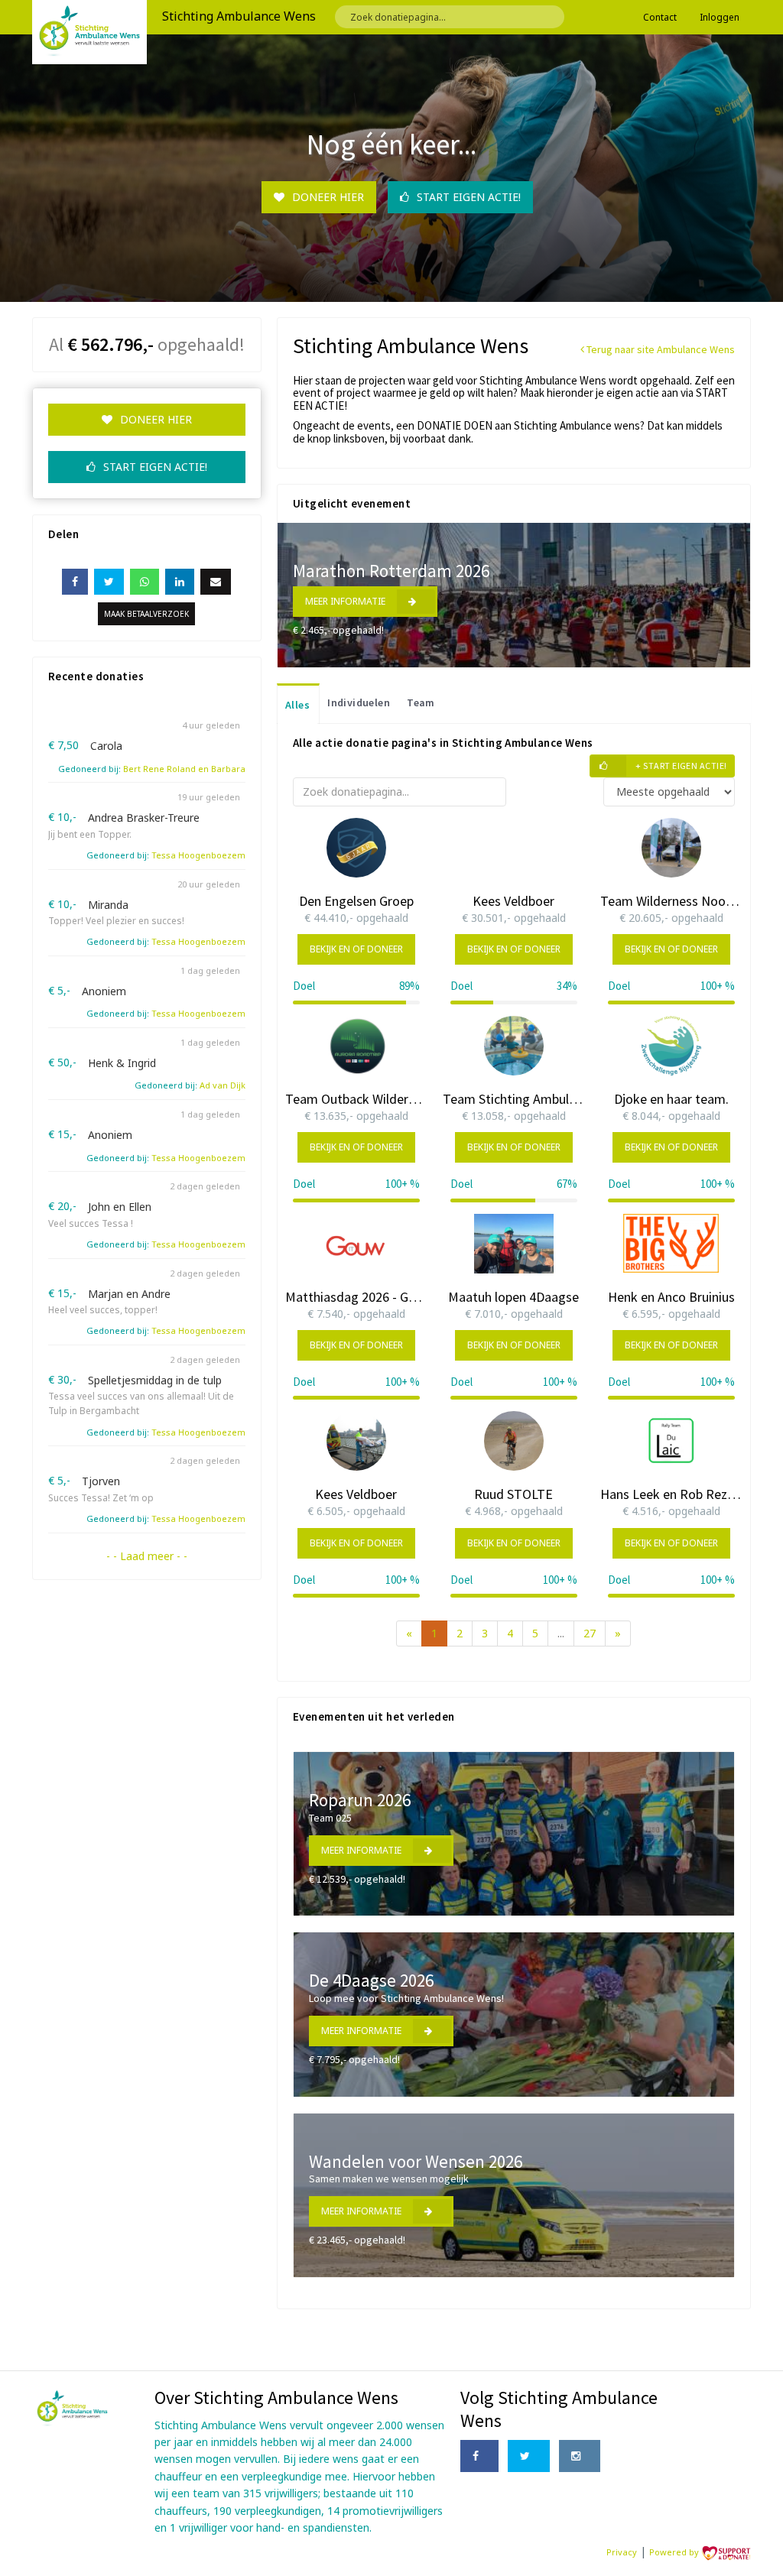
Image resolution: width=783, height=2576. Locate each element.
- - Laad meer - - (147, 1556)
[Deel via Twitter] (109, 582)
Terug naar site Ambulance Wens (660, 349)
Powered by (675, 2552)
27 (590, 1633)
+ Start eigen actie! (681, 766)
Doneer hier (328, 197)
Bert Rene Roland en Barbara (184, 769)
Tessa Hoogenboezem (198, 855)
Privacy (622, 2552)
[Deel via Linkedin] (180, 582)
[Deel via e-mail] (216, 582)
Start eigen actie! (469, 197)
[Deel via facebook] (75, 582)
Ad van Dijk (223, 1085)
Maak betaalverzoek (146, 614)
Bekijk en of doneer (356, 949)
